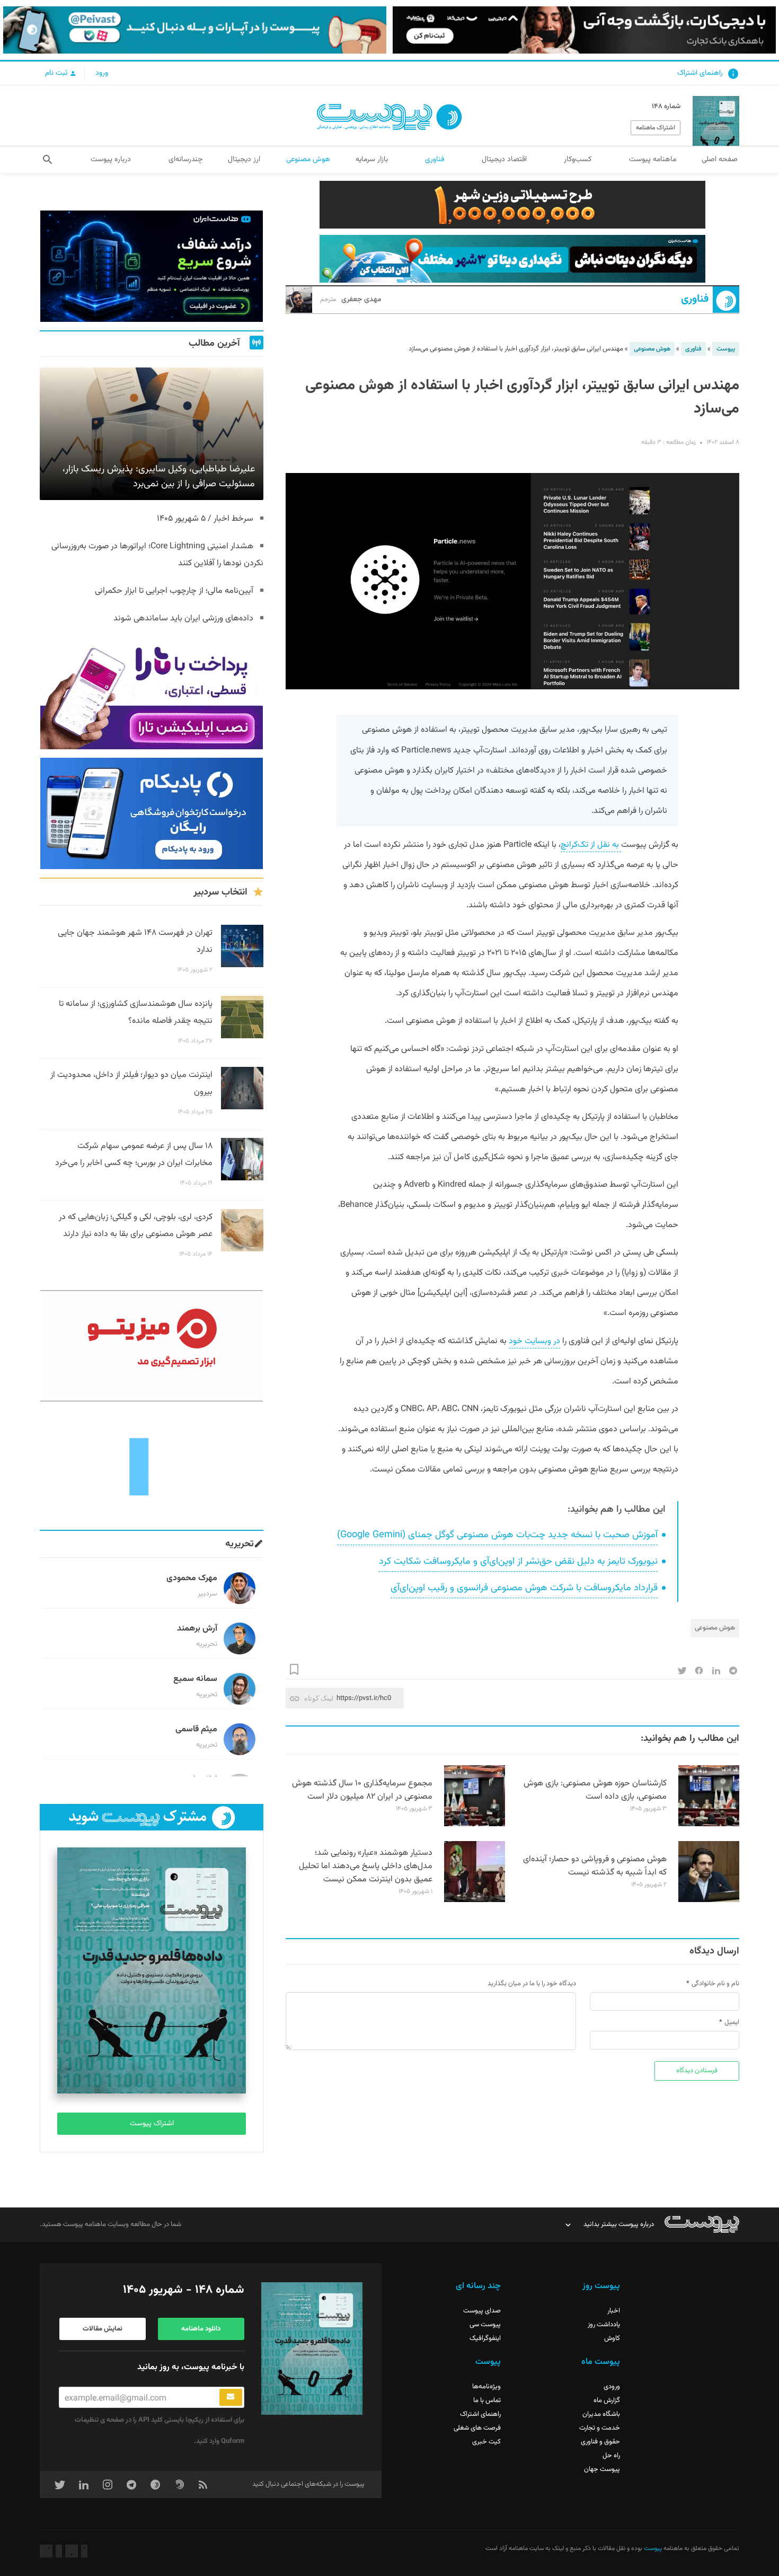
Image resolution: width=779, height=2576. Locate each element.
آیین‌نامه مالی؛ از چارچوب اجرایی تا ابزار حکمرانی (174, 591)
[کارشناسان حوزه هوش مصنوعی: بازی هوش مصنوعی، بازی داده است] (709, 1825)
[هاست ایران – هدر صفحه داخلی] (512, 259)
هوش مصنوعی (652, 349)
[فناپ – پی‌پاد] (152, 813)
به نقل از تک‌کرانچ (591, 845)
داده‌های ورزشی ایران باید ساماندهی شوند (183, 619)
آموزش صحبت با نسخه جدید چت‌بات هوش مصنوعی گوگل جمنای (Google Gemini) (497, 1535)
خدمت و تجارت (600, 2428)
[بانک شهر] (512, 205)
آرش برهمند (197, 1629)
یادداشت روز (604, 2325)
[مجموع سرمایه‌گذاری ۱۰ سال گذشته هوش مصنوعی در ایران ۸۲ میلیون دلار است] (475, 1825)
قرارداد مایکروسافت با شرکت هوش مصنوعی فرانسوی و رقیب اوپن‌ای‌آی (524, 1588)
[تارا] (152, 694)
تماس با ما (487, 2400)
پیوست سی (485, 2325)
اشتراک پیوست (152, 2124)
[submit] (231, 2397)
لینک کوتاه (319, 1698)
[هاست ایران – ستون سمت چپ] (152, 266)
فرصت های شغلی (477, 2428)
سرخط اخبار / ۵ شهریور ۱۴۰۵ (205, 519)
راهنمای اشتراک (700, 73)
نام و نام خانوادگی (715, 1984)
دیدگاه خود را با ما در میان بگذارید (532, 1984)
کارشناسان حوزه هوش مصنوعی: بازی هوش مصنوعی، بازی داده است (595, 1790)
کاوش (612, 2338)
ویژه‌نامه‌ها (486, 2387)
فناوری (695, 299)
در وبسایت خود (534, 1341)
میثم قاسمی (196, 1729)
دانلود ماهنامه (201, 2329)
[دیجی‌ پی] (584, 30)
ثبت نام (57, 73)
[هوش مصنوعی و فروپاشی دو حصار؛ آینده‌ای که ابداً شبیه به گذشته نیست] (709, 1900)
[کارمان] (152, 1466)
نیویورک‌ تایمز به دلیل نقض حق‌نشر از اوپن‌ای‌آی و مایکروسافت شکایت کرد (518, 1562)
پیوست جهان (602, 2469)
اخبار (614, 2311)
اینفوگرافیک (485, 2338)
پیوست (726, 349)
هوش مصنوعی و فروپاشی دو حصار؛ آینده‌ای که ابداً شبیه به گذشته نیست (595, 1866)
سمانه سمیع (195, 1679)
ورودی (612, 2387)
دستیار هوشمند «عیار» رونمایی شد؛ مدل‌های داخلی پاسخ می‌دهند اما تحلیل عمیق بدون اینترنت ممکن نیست (366, 1866)
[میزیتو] (152, 1346)
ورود (102, 73)
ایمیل (732, 2022)
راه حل (611, 2456)
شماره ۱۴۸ (666, 107)
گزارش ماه (607, 2400)
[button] (47, 160)
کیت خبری (486, 2442)
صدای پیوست (482, 2311)
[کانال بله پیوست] (195, 30)
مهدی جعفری (351, 300)
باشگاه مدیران (601, 2414)
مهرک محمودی (192, 1578)
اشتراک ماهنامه (656, 128)
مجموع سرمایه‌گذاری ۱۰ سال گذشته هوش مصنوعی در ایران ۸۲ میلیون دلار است (362, 1790)
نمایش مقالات (103, 2329)
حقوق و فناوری (600, 2442)
